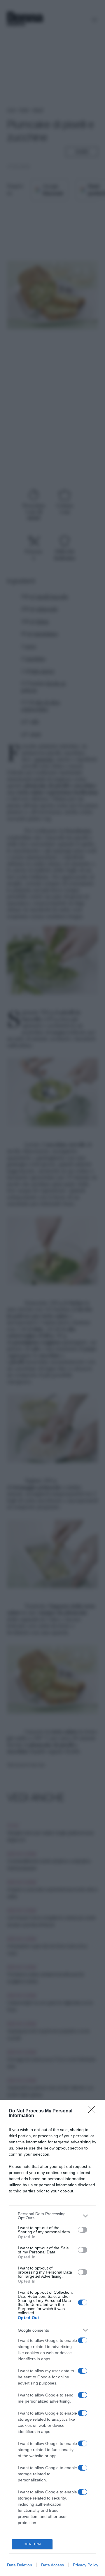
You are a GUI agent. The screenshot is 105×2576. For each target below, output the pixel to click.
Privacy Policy (86, 2565)
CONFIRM (32, 2544)
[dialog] (52, 2338)
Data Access (52, 2565)
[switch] (83, 2230)
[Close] (94, 2111)
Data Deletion (20, 2565)
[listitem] (52, 2216)
